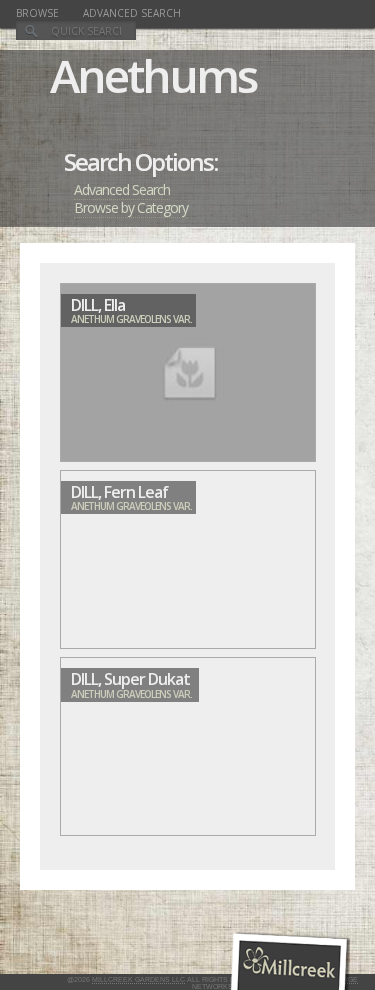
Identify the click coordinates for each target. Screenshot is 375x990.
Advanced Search (132, 13)
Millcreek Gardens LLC (138, 979)
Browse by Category (131, 207)
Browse (37, 13)
